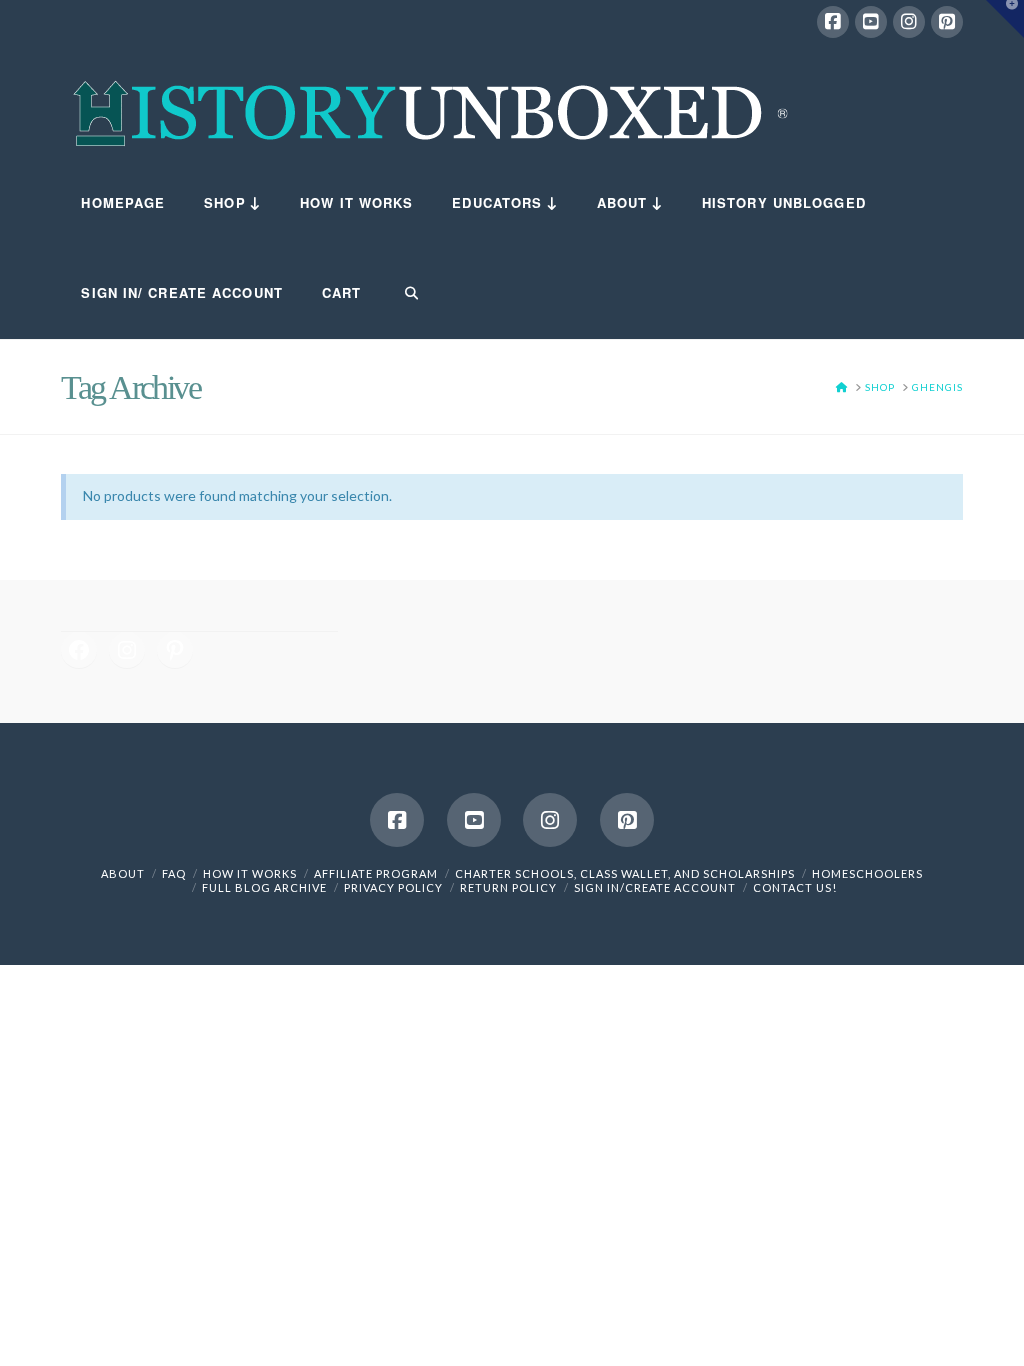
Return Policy (508, 887)
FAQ (174, 873)
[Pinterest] (947, 22)
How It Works (250, 873)
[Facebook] (833, 22)
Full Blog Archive (264, 887)
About (123, 873)
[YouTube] (871, 22)
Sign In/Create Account (655, 887)
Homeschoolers (867, 873)
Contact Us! (795, 887)
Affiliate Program (376, 873)
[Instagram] (909, 22)
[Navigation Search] (399, 294)
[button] (1005, 19)
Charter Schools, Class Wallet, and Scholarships (625, 873)
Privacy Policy (393, 887)
